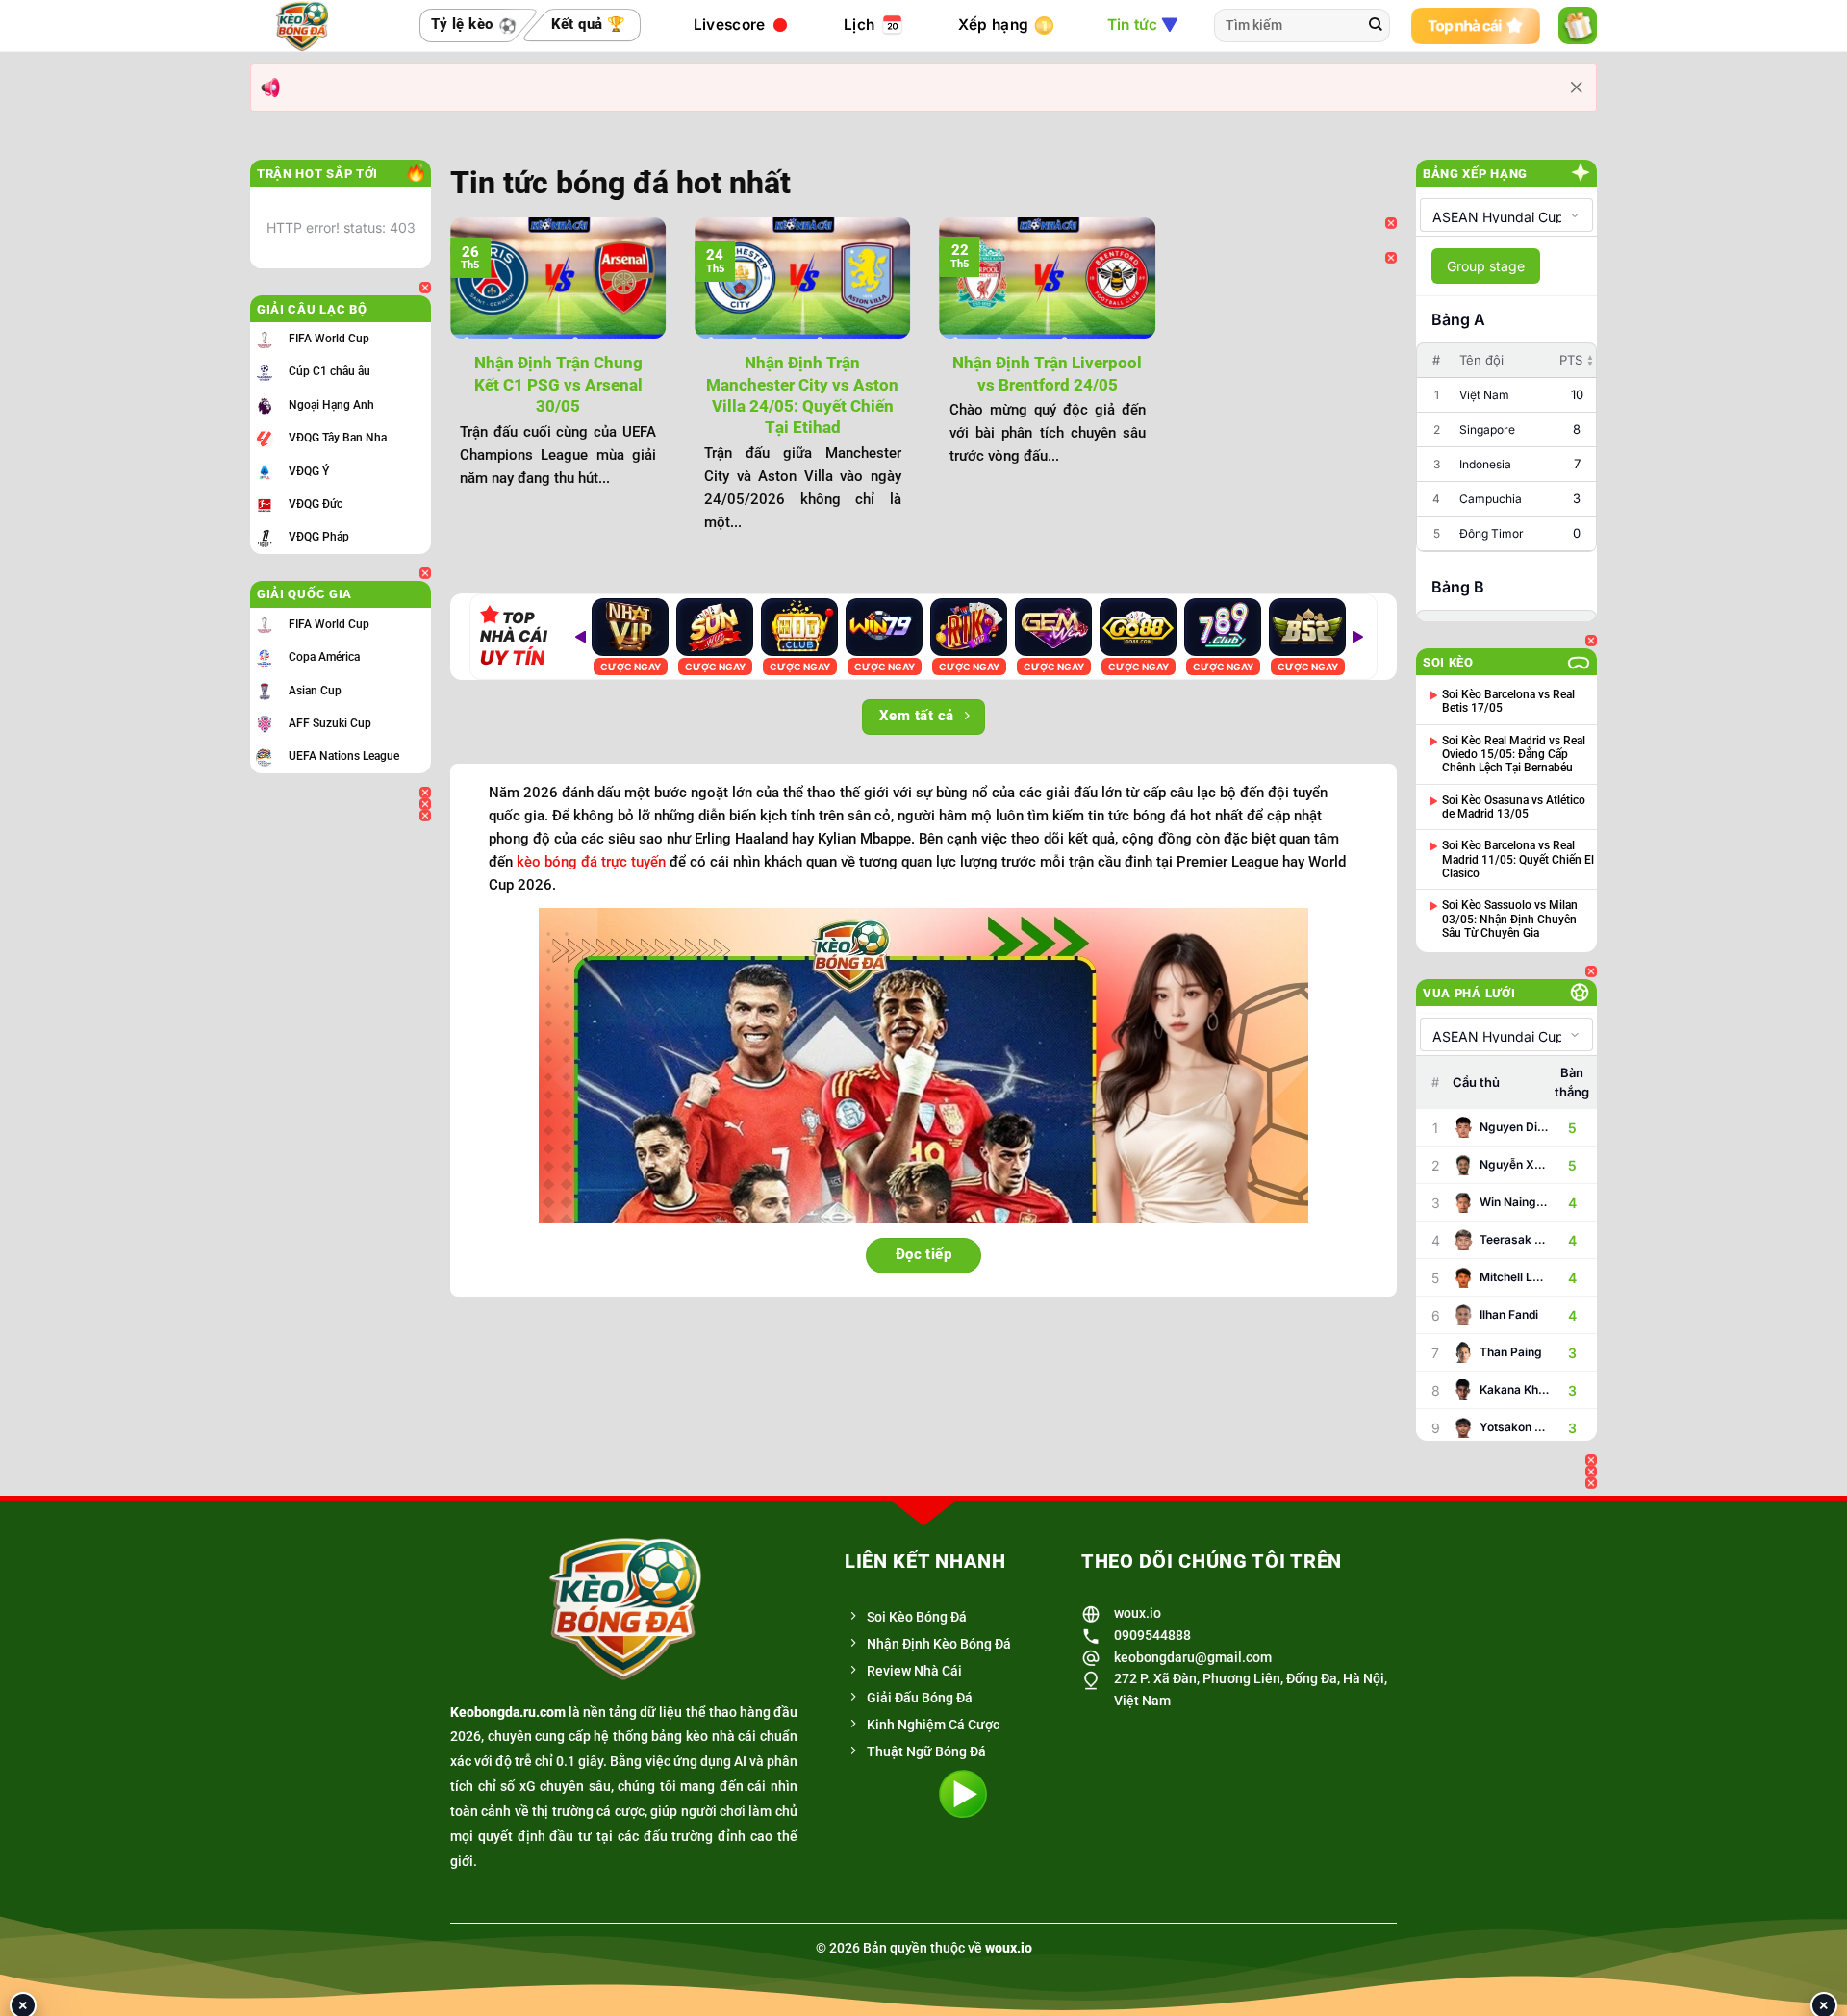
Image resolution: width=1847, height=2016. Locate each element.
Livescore (730, 25)
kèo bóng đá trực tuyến (591, 862)
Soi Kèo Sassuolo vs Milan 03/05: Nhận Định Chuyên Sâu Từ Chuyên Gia (1510, 919)
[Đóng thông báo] (1577, 88)
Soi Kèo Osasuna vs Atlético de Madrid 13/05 (1514, 807)
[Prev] (580, 637)
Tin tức (1133, 25)
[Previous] (446, 385)
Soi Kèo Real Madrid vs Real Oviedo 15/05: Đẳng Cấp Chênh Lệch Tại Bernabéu (1514, 755)
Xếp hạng (993, 25)
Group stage (1486, 266)
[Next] (1159, 385)
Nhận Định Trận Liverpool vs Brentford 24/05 (1047, 373)
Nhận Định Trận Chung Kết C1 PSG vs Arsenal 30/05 (558, 384)
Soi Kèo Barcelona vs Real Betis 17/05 (1508, 701)
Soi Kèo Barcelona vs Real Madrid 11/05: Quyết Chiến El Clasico (1518, 859)
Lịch (859, 25)
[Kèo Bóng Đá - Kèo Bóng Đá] (308, 26)
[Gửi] (1376, 26)
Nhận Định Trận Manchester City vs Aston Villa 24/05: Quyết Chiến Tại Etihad (802, 395)
